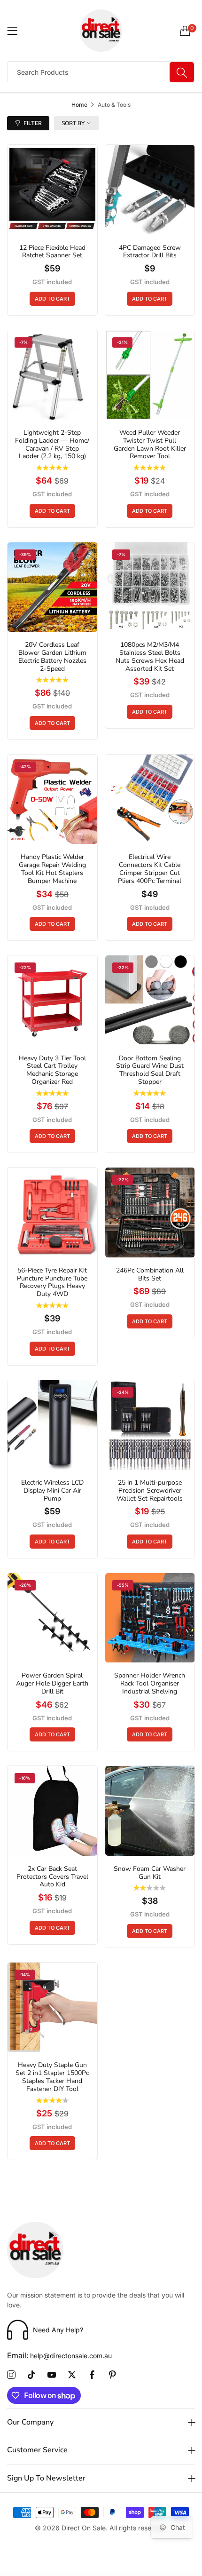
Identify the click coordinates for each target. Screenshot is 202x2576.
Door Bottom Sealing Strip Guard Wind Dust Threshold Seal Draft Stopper (150, 1070)
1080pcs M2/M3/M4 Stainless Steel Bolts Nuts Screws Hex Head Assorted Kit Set (150, 657)
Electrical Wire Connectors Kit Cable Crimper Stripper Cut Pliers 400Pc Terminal (150, 869)
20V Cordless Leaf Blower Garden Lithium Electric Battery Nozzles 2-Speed (52, 657)
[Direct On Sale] (101, 31)
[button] (52, 299)
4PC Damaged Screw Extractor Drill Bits (150, 252)
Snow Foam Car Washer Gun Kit (150, 1873)
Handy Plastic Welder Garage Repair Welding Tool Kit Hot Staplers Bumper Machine (52, 869)
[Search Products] (182, 72)
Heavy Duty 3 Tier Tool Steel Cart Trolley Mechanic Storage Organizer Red (52, 1070)
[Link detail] (11, 2375)
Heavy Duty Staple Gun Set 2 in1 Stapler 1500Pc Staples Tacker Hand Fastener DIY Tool (52, 2077)
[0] (185, 31)
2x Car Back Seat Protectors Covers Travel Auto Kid (52, 1877)
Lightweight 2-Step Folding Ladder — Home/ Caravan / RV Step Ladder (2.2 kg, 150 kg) (52, 445)
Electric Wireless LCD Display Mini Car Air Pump (52, 1491)
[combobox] (101, 72)
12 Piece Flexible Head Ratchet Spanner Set (52, 252)
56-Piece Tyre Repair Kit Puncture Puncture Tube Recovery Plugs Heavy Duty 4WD (52, 1283)
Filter (33, 123)
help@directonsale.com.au (59, 2356)
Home (79, 105)
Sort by (73, 123)
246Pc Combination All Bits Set (150, 1275)
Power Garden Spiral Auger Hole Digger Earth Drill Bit (52, 1684)
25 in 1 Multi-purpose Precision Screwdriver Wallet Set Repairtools (150, 1491)
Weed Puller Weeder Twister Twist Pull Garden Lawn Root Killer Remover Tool (150, 445)
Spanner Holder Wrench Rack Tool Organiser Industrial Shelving (150, 1684)
